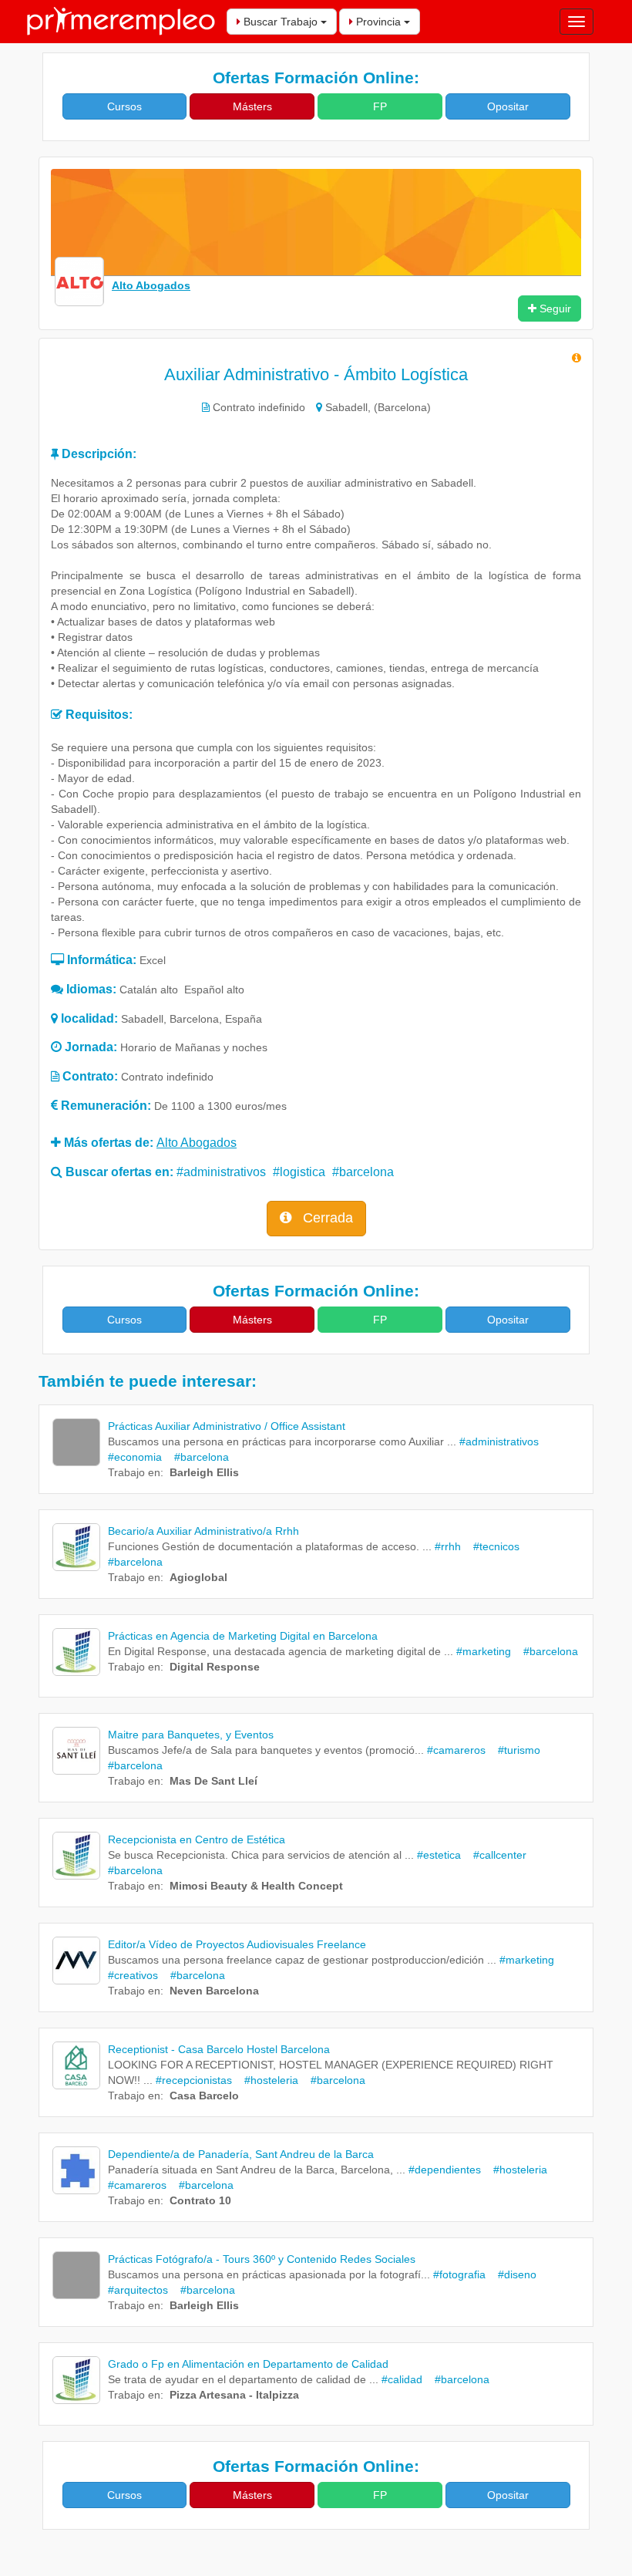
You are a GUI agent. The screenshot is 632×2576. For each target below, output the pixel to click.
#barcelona (363, 1172)
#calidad (402, 2379)
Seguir (554, 309)
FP (380, 106)
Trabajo (126, 1472)
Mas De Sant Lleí (213, 1781)
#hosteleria (267, 2080)
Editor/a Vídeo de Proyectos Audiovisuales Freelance (237, 1944)
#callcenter (495, 1855)
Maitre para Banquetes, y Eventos (191, 1735)
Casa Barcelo (204, 2096)
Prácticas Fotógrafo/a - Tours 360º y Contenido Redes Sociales (262, 2259)
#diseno (513, 2274)
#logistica (299, 1172)
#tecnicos (492, 1546)
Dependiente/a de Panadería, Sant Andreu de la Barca (241, 2154)
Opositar (508, 106)
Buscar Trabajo (281, 22)
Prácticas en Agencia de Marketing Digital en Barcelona (243, 1636)
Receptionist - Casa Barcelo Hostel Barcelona (219, 2049)
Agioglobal (198, 1577)
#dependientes (445, 2170)
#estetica (439, 1855)
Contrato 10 (200, 2200)
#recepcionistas (194, 2080)
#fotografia (459, 2274)
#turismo (514, 1750)
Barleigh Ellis (204, 1472)
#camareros (456, 1750)
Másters (252, 106)
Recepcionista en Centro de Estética (197, 1839)
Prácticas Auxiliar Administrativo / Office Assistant (227, 1426)
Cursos (124, 106)
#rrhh (448, 1546)
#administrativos (221, 1172)
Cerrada (326, 1218)
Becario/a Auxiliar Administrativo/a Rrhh (203, 1531)
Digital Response (215, 1667)
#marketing (484, 1651)
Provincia (378, 22)
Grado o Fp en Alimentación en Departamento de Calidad (248, 2364)
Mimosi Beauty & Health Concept (256, 1886)
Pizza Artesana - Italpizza (234, 2395)
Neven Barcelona (214, 1991)
